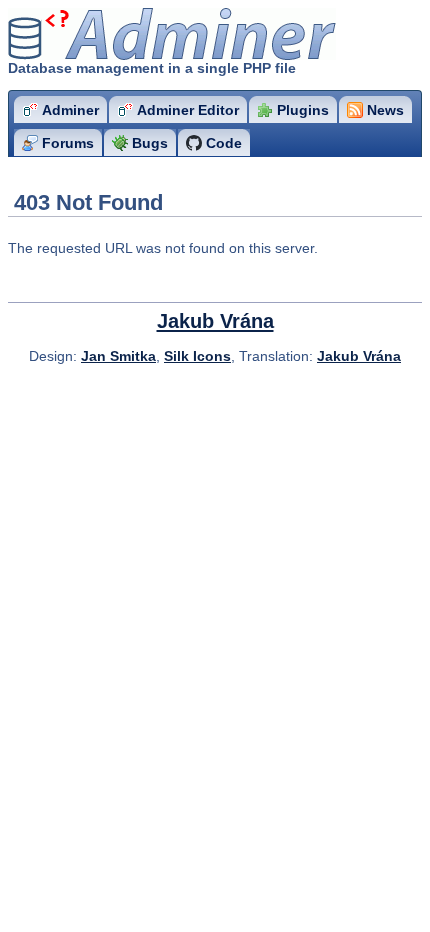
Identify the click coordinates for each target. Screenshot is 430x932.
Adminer (125, 34)
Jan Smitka (118, 356)
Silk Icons (197, 356)
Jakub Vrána (215, 321)
